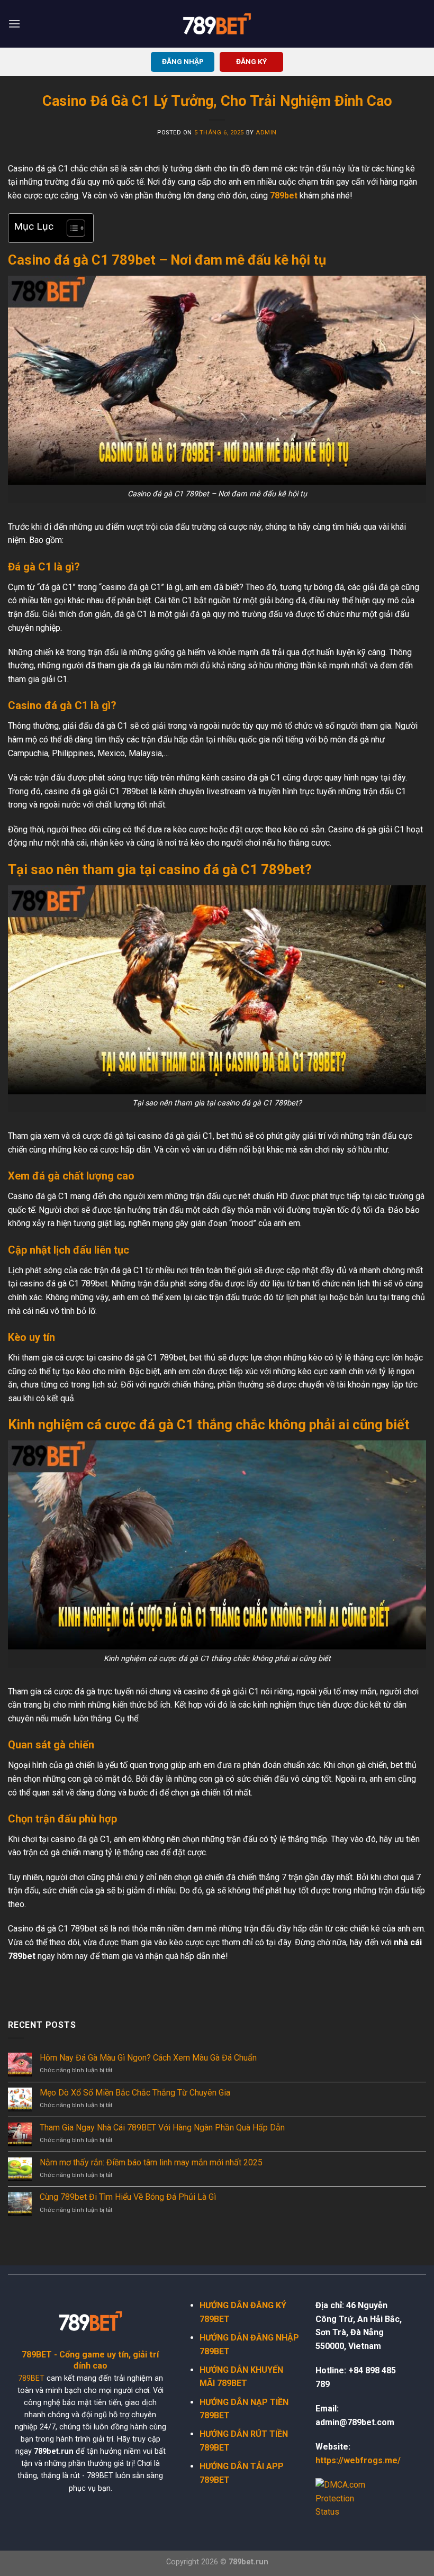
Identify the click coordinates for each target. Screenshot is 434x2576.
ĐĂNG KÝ (251, 61)
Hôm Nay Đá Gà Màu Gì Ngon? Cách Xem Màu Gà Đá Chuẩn (148, 2058)
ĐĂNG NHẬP (183, 61)
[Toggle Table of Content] (71, 228)
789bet (284, 196)
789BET (31, 2378)
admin (266, 133)
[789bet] (217, 24)
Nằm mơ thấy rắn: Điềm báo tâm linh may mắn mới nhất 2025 (151, 2162)
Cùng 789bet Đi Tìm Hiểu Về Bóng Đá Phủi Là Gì (128, 2197)
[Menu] (14, 24)
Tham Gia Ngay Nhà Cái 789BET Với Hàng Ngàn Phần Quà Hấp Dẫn (162, 2128)
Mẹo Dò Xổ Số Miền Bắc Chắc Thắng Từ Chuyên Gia (135, 2093)
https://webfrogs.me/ (358, 2460)
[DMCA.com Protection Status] (347, 2498)
